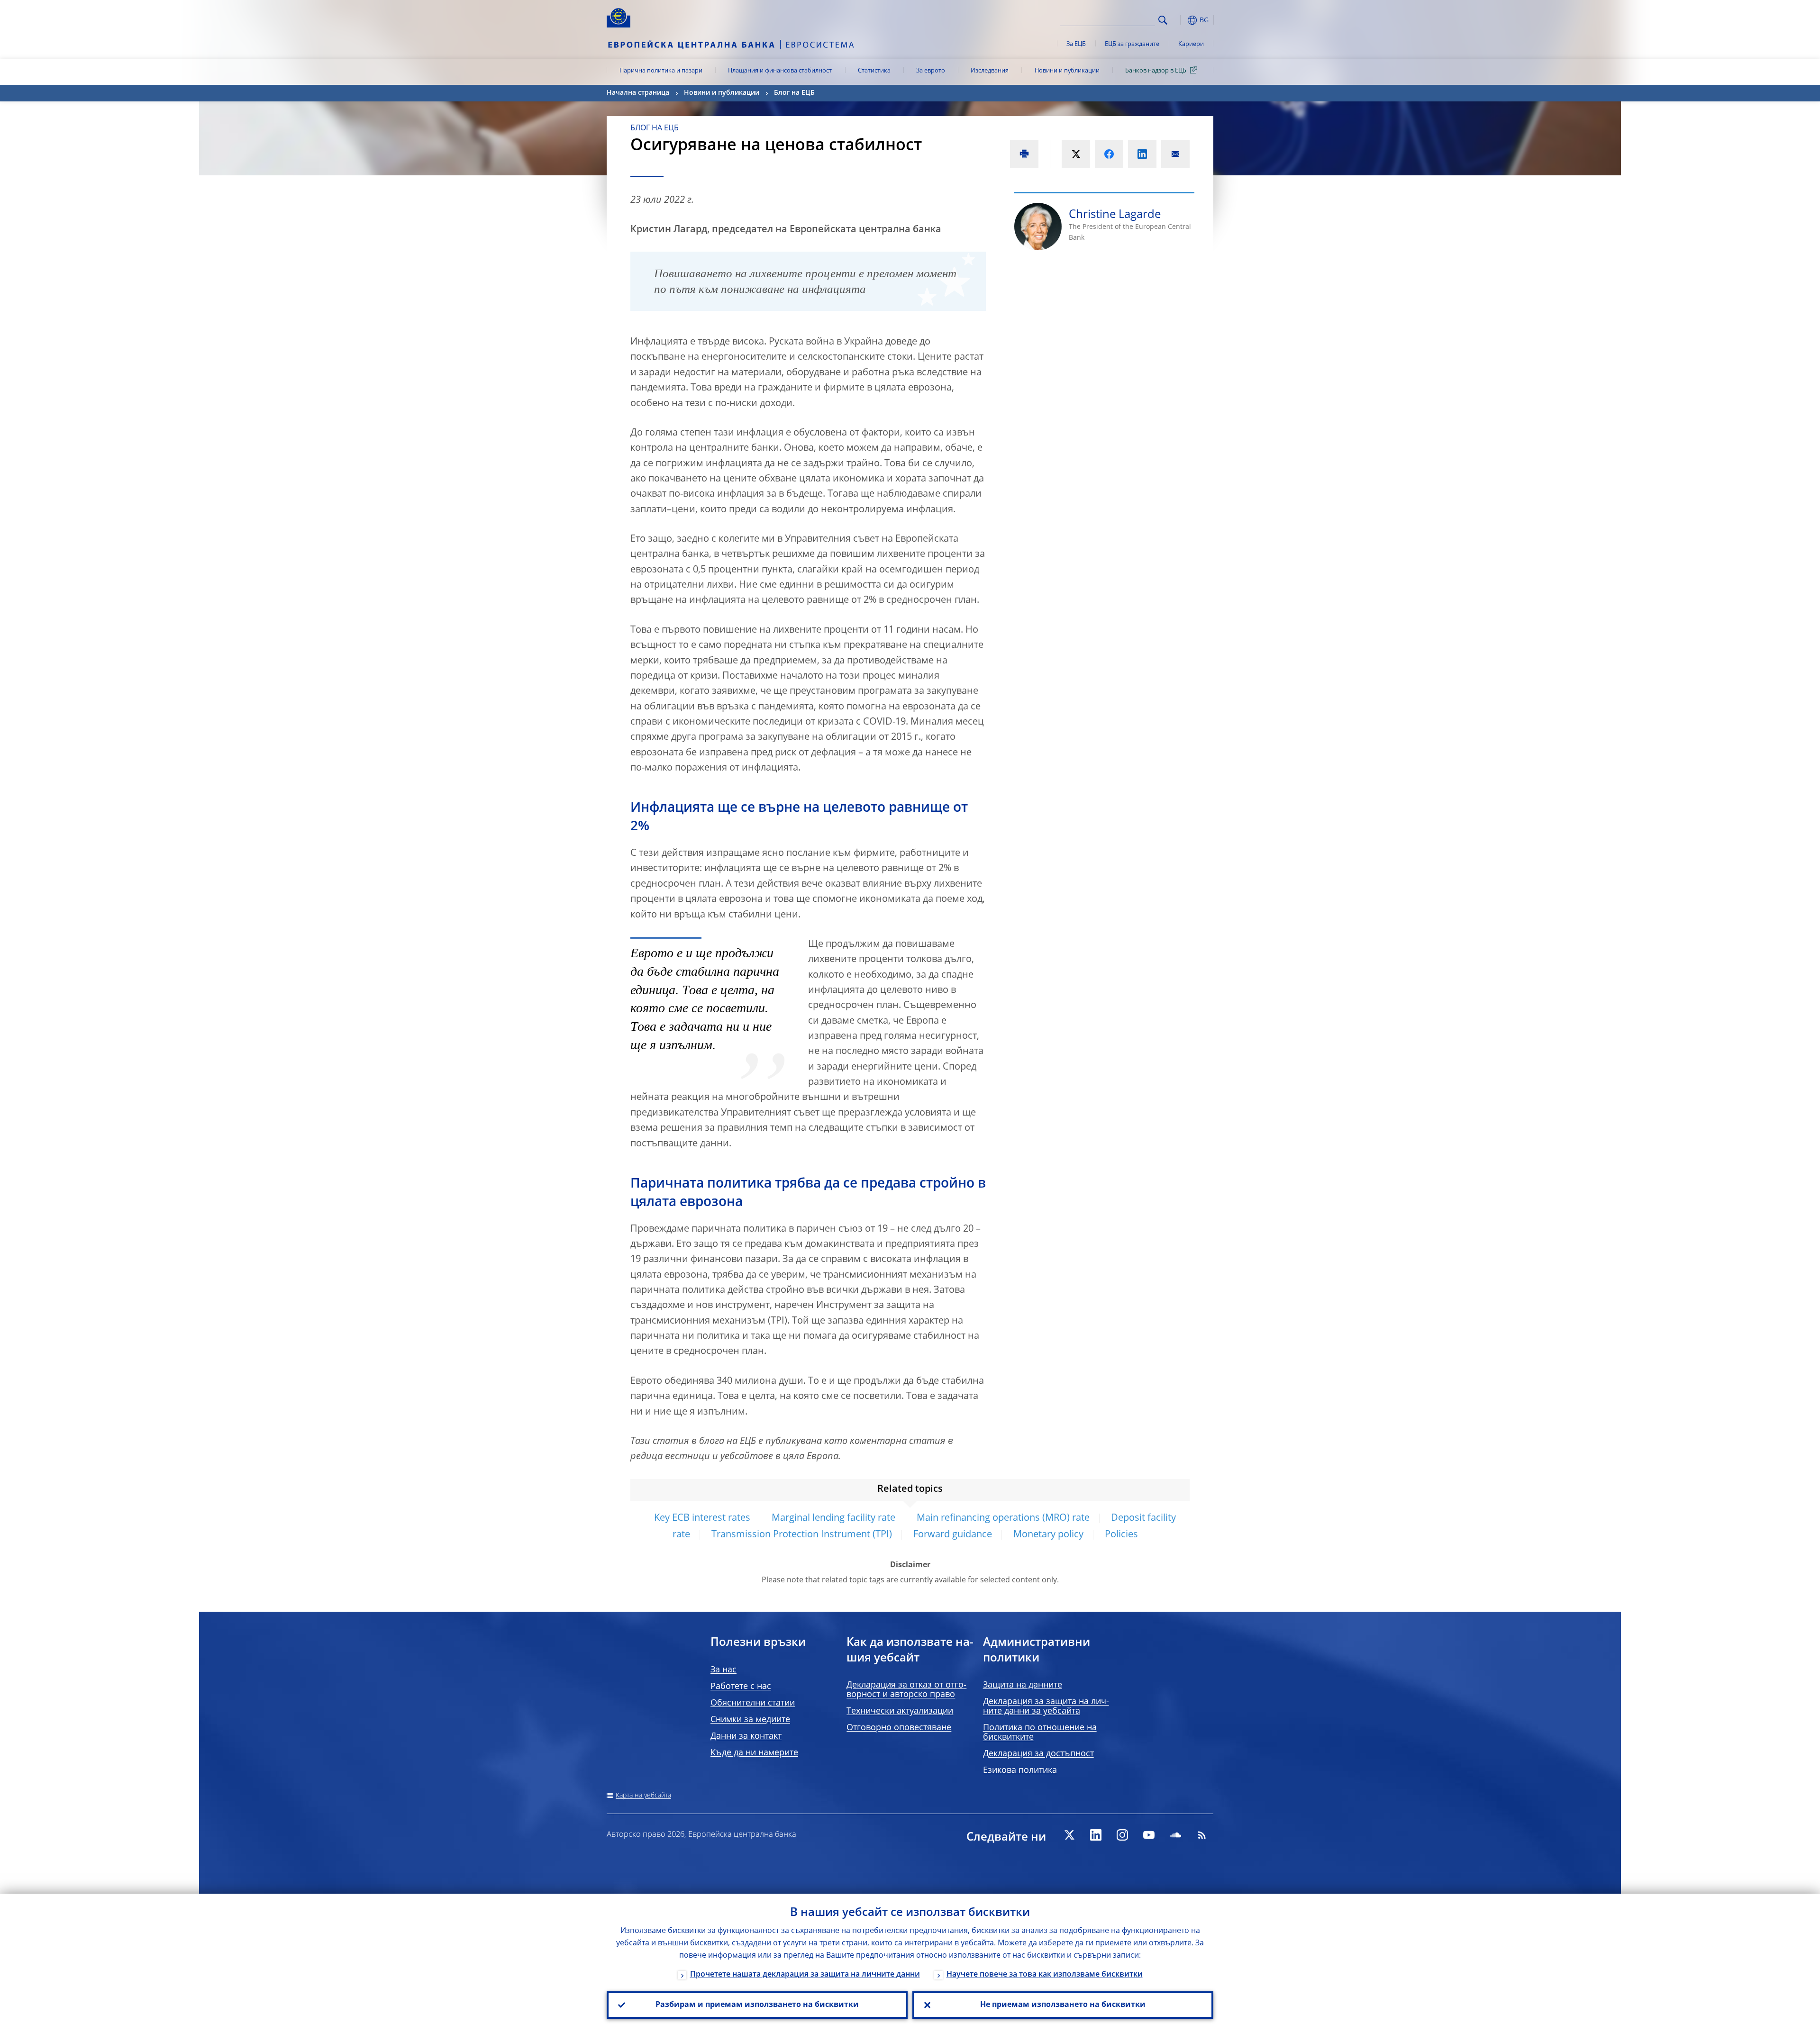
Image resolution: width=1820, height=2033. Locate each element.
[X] (1069, 1835)
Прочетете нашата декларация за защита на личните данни (805, 1975)
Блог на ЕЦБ (794, 93)
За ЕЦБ (1076, 44)
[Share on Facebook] (1109, 154)
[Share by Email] (1175, 154)
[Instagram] (1122, 1835)
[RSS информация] (1202, 1835)
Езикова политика (1020, 1770)
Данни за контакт (746, 1736)
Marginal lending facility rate (833, 1518)
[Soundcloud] (1175, 1835)
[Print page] (1024, 154)
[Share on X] (1076, 154)
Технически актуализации (900, 1711)
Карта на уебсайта (643, 1796)
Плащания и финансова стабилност (780, 71)
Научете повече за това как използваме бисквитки (1045, 1975)
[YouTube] (1149, 1835)
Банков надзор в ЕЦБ (1156, 71)
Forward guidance (953, 1535)
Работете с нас (741, 1687)
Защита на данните (1023, 1685)
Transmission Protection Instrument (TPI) (802, 1535)
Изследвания (990, 71)
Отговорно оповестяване (899, 1728)
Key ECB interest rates (702, 1518)
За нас (723, 1670)
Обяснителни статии (753, 1703)
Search (1163, 20)
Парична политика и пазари (661, 71)
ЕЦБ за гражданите (1132, 44)
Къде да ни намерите (754, 1753)
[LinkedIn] (1096, 1835)
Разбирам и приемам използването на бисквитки (757, 2005)
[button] (1180, 20)
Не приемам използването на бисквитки (1063, 2005)
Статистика (874, 71)
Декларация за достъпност (1038, 1754)
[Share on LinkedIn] (1142, 154)
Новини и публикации (1067, 71)
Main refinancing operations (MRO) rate (1003, 1518)
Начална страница (638, 93)
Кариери (1191, 44)
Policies (1121, 1535)
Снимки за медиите (750, 1720)
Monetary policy (1048, 1535)
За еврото (931, 71)
